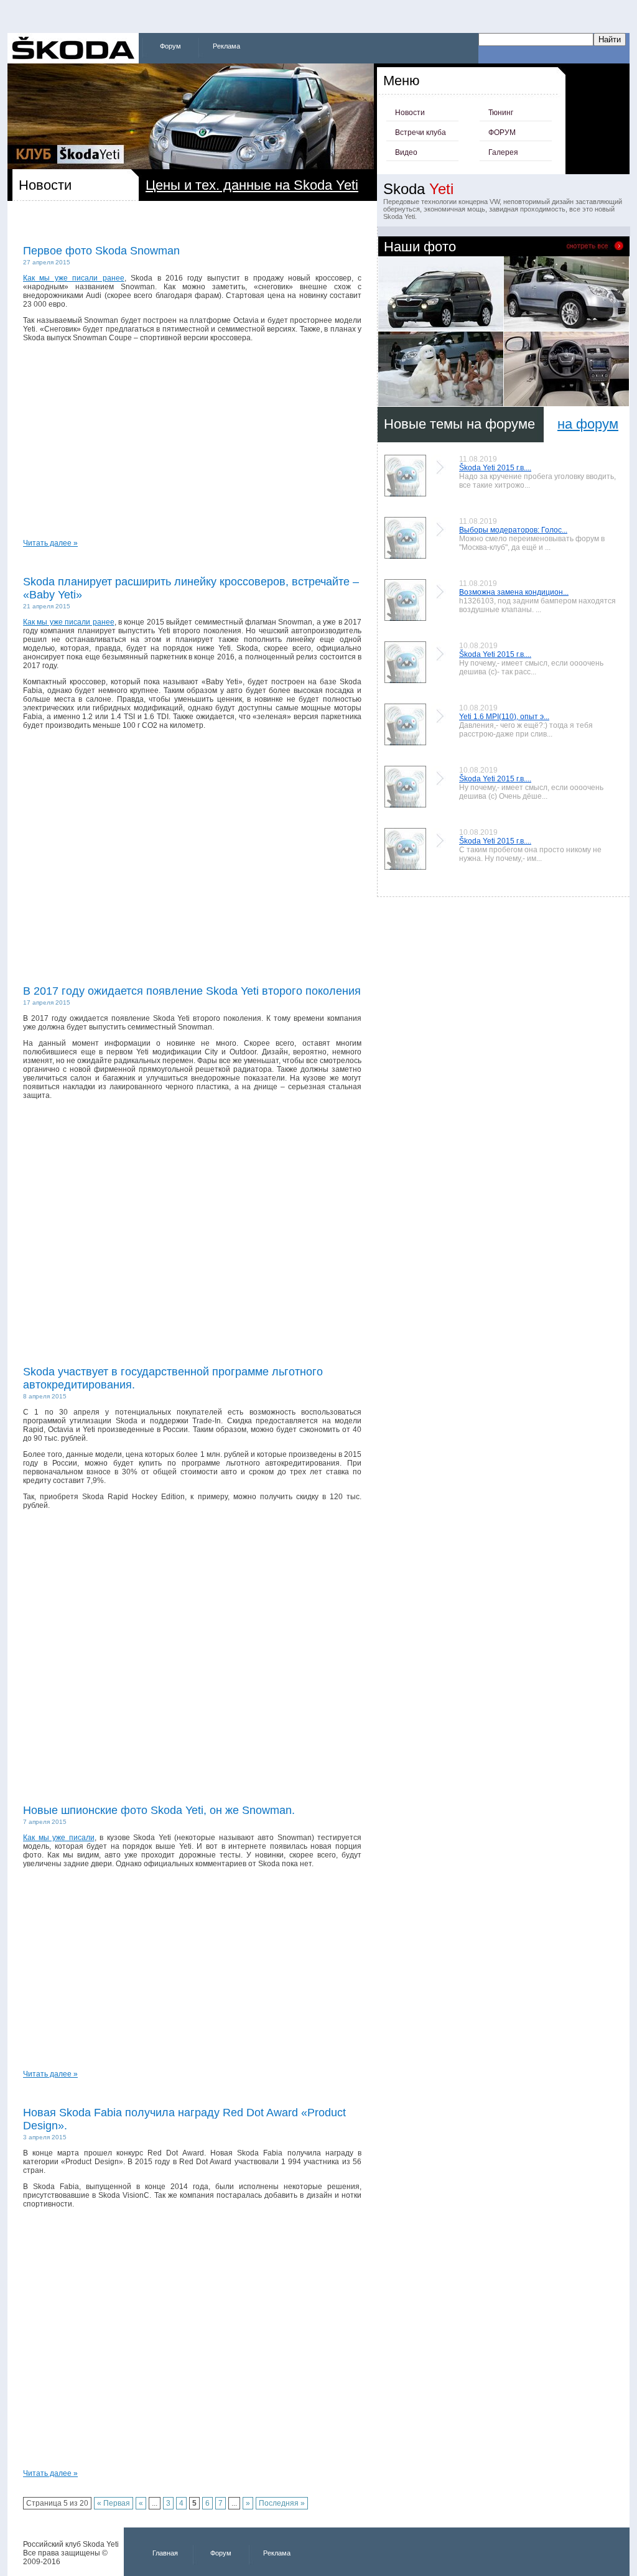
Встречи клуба (421, 133)
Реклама (226, 46)
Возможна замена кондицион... (514, 592)
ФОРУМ (502, 133)
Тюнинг (501, 113)
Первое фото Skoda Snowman (101, 251)
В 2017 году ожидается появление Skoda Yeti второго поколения (192, 991)
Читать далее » (50, 543)
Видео (406, 152)
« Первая (114, 2503)
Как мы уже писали (59, 1838)
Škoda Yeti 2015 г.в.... (495, 468)
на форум (588, 424)
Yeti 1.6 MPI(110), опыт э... (504, 717)
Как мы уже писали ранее (74, 278)
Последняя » (282, 2503)
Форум (170, 46)
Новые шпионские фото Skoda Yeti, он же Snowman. (159, 1810)
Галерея (503, 152)
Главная (165, 2553)
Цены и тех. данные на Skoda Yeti (252, 185)
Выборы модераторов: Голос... (513, 530)
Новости (410, 113)
